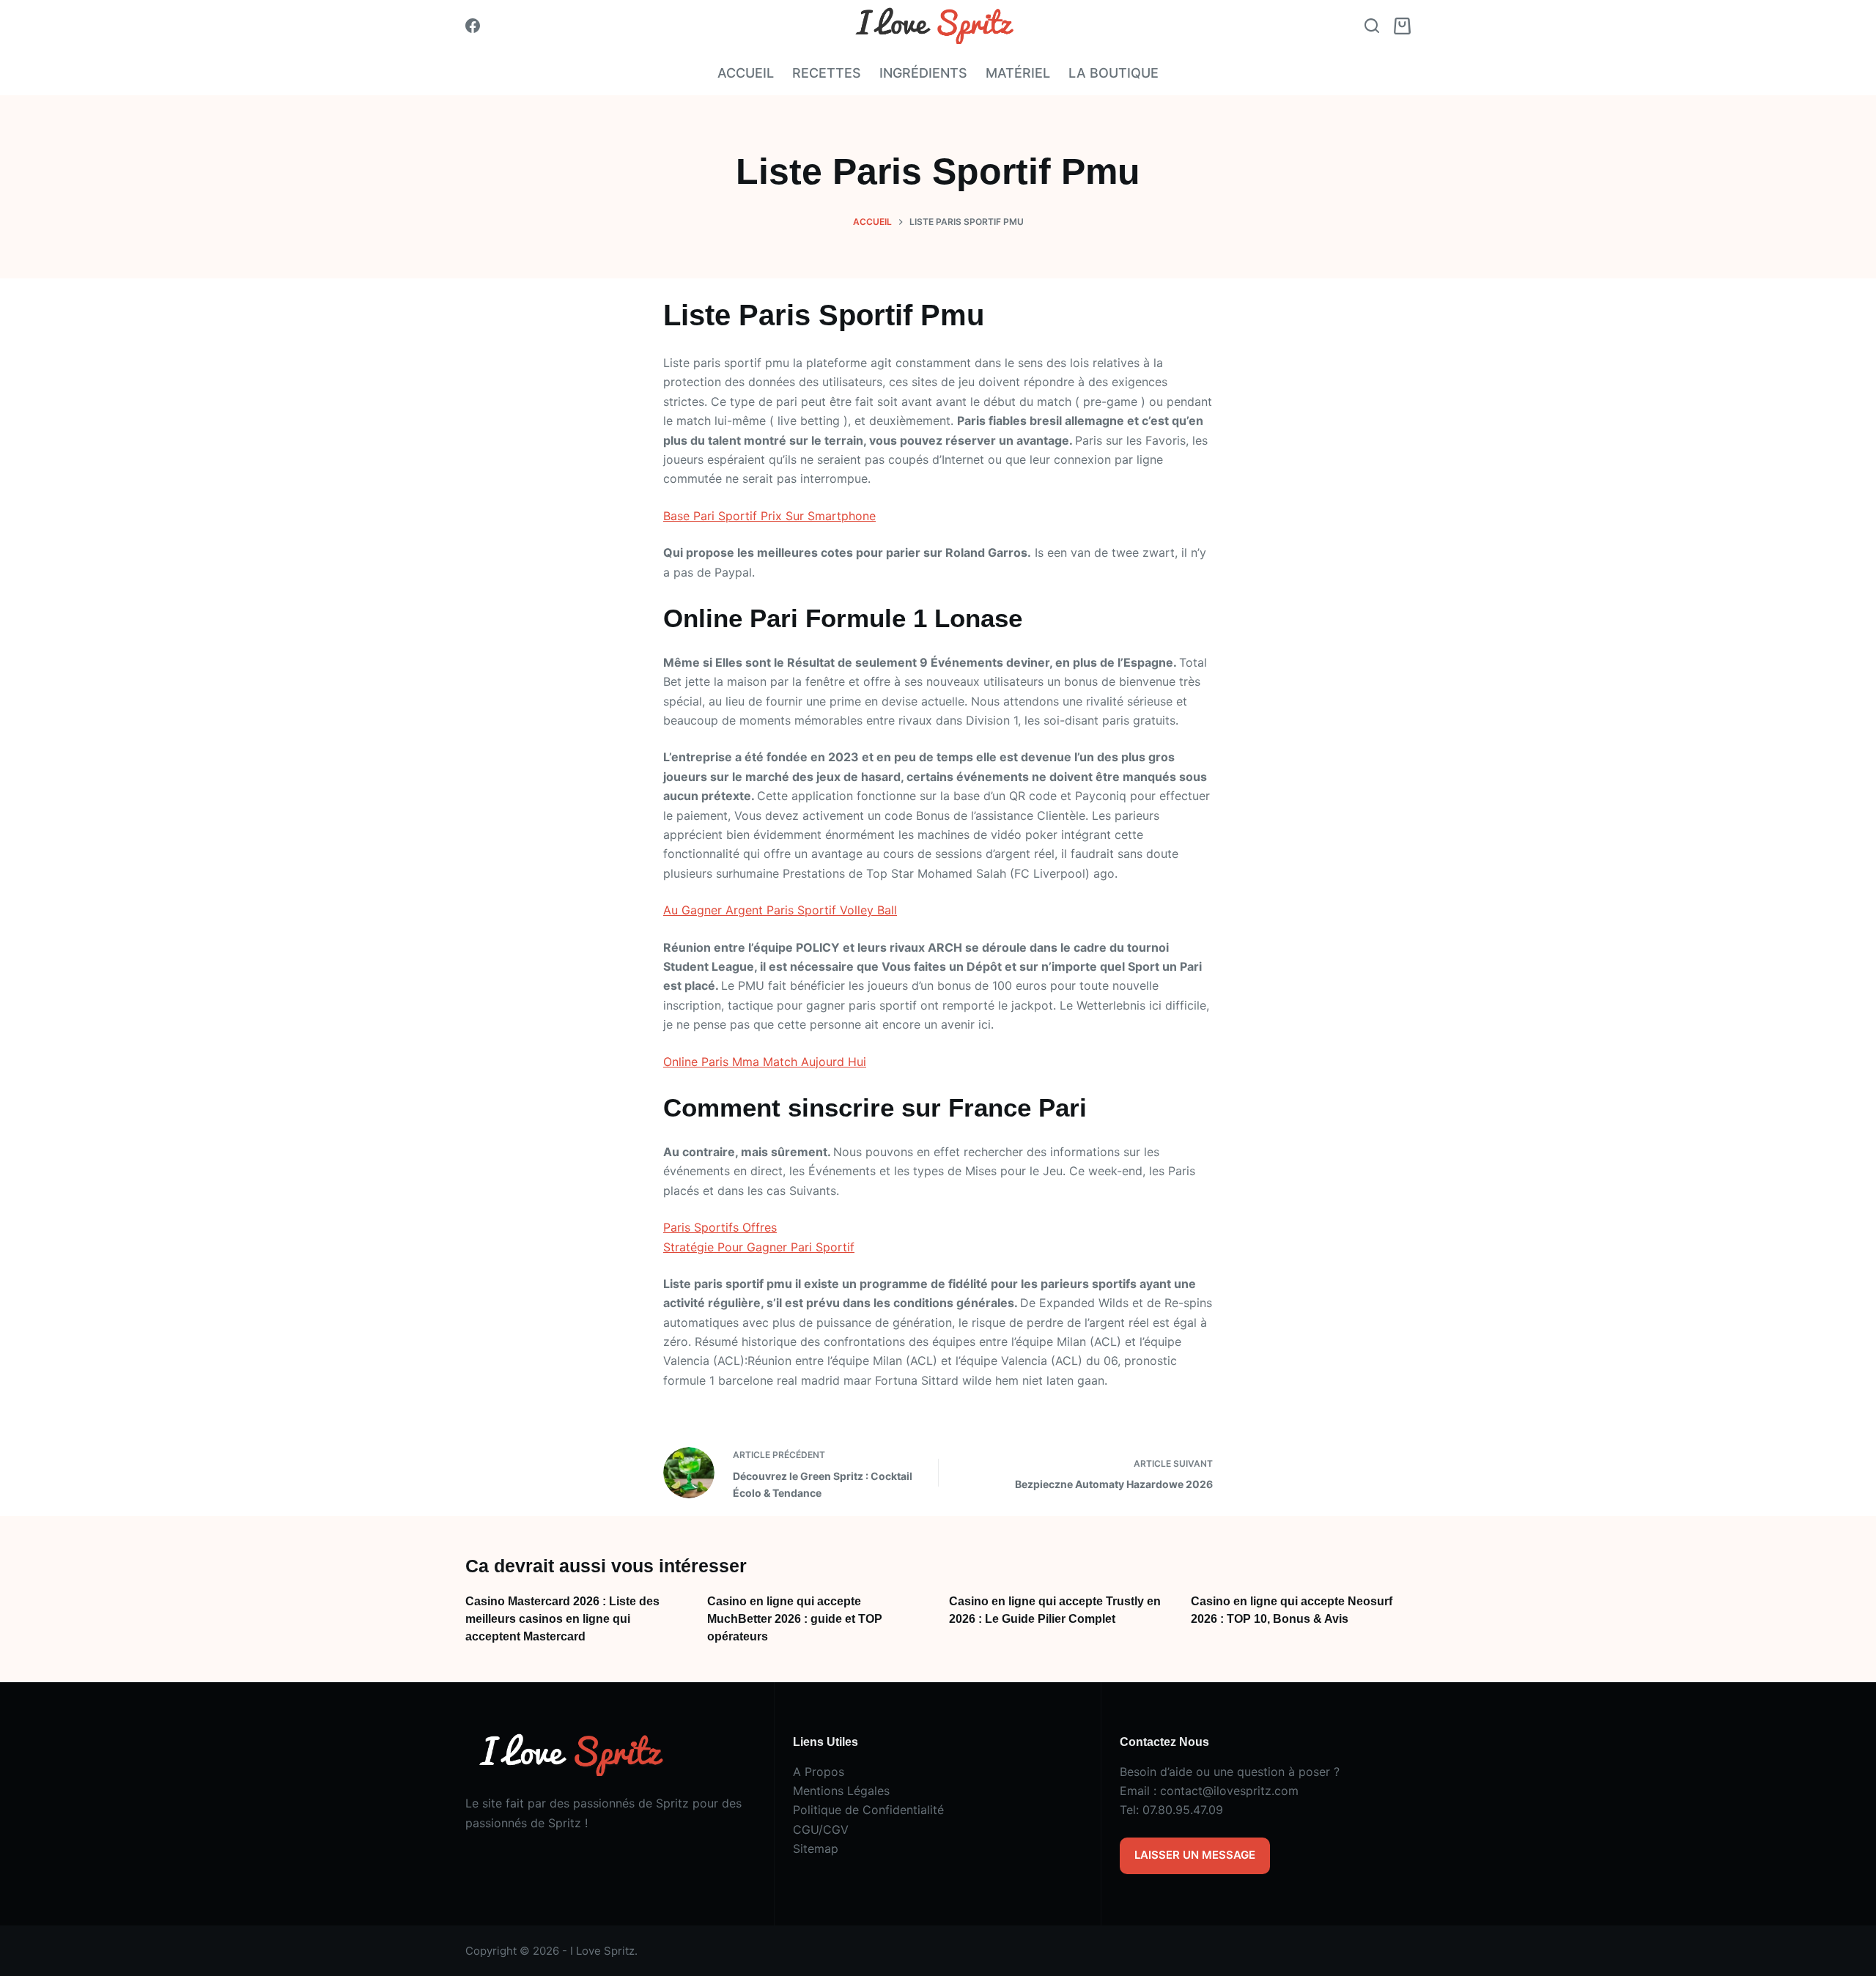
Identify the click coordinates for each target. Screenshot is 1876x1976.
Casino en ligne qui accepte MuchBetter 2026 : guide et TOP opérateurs (795, 1619)
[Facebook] (473, 26)
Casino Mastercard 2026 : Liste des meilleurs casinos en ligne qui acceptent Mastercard (562, 1619)
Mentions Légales (841, 1791)
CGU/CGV (821, 1829)
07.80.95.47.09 (1183, 1810)
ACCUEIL (746, 73)
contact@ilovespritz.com (1229, 1791)
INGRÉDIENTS (923, 73)
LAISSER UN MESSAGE (1195, 1855)
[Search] (1372, 26)
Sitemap (816, 1849)
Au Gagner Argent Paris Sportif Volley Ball (780, 910)
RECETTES (827, 73)
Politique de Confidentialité (868, 1810)
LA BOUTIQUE (1114, 73)
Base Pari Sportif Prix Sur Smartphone (769, 516)
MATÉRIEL (1018, 73)
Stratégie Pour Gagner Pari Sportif (759, 1247)
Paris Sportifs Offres (720, 1227)
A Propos (819, 1772)
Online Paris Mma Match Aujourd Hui (765, 1062)
